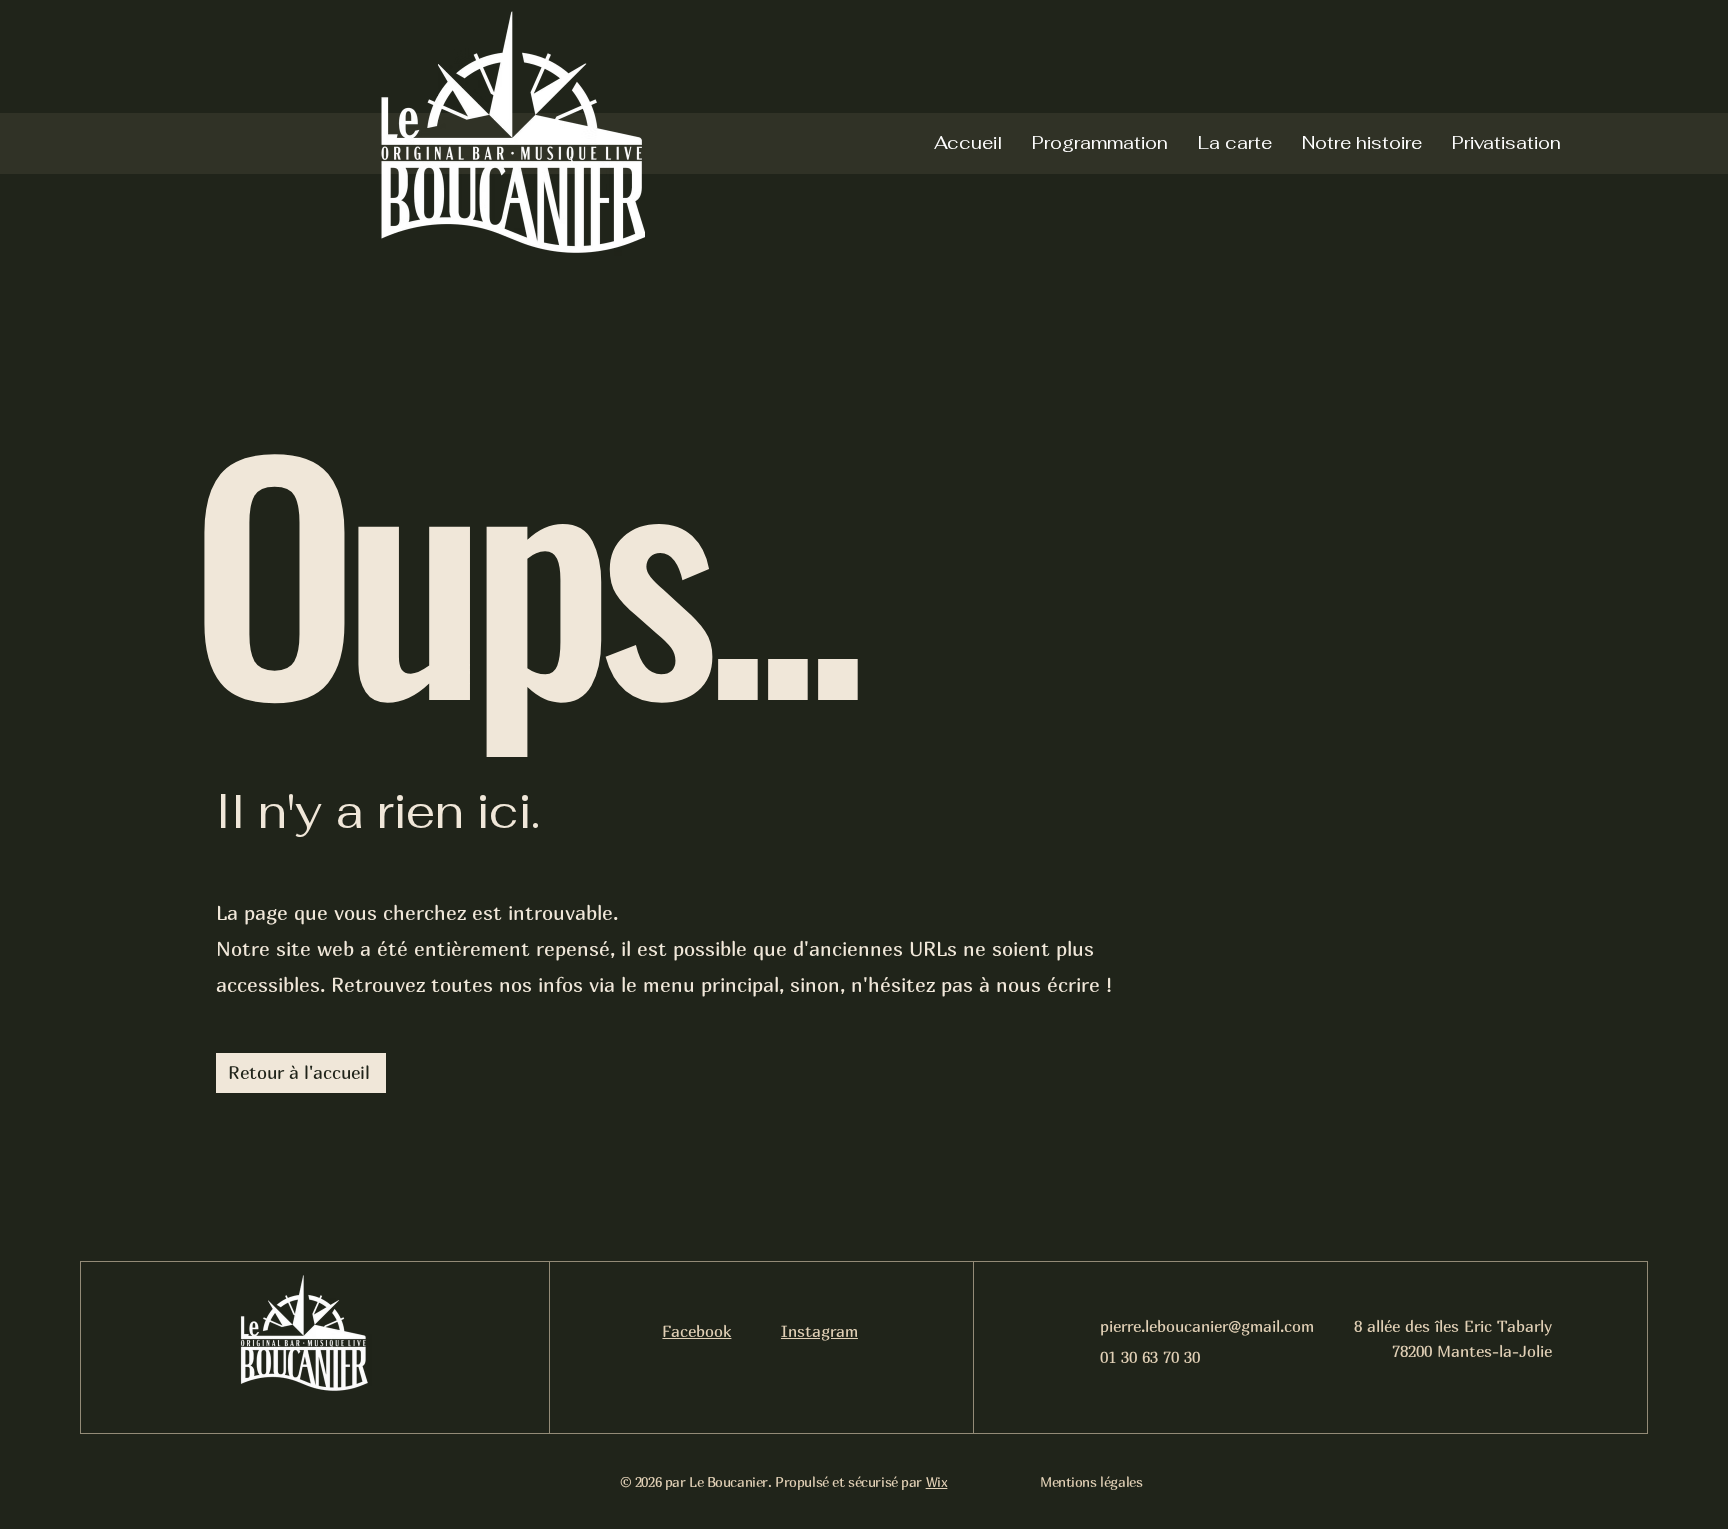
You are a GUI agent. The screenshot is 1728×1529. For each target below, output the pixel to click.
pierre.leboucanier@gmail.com (1207, 1326)
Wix (937, 1481)
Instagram (819, 1331)
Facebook (696, 1331)
